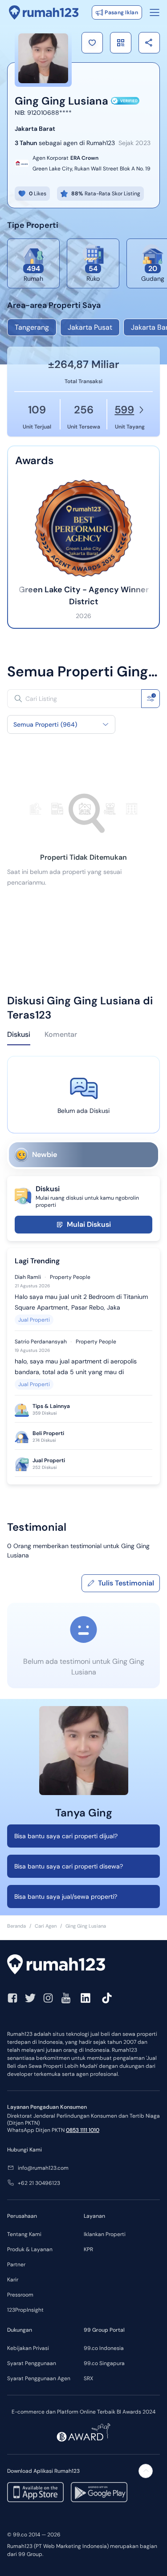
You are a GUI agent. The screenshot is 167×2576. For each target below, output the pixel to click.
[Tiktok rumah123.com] (107, 1998)
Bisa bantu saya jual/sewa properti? (66, 1897)
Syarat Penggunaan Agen (39, 2378)
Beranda (16, 1926)
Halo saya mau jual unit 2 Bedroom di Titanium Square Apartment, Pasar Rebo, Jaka (81, 1302)
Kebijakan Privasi (28, 2348)
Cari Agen (46, 1926)
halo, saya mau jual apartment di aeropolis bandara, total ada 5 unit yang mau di (76, 1367)
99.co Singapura (104, 2363)
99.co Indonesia (104, 2348)
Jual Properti (34, 1320)
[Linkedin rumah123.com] (86, 1998)
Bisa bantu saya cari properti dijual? (66, 1836)
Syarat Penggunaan (32, 2363)
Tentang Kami (24, 2234)
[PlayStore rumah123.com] (99, 2492)
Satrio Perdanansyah (41, 1342)
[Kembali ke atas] (146, 2471)
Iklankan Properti (105, 2234)
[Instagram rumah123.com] (48, 1998)
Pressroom (20, 2295)
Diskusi (19, 1034)
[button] (92, 43)
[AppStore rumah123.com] (35, 2492)
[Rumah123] (44, 12)
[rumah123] (83, 1965)
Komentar (61, 1034)
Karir (13, 2280)
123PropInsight (25, 2310)
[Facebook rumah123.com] (12, 1998)
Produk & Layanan (30, 2249)
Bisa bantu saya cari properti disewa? (69, 1866)
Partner (16, 2265)
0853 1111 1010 (83, 2130)
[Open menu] (155, 12)
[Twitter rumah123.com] (30, 1998)
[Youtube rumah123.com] (66, 1998)
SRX (88, 2378)
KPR (88, 2249)
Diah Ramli (28, 1277)
